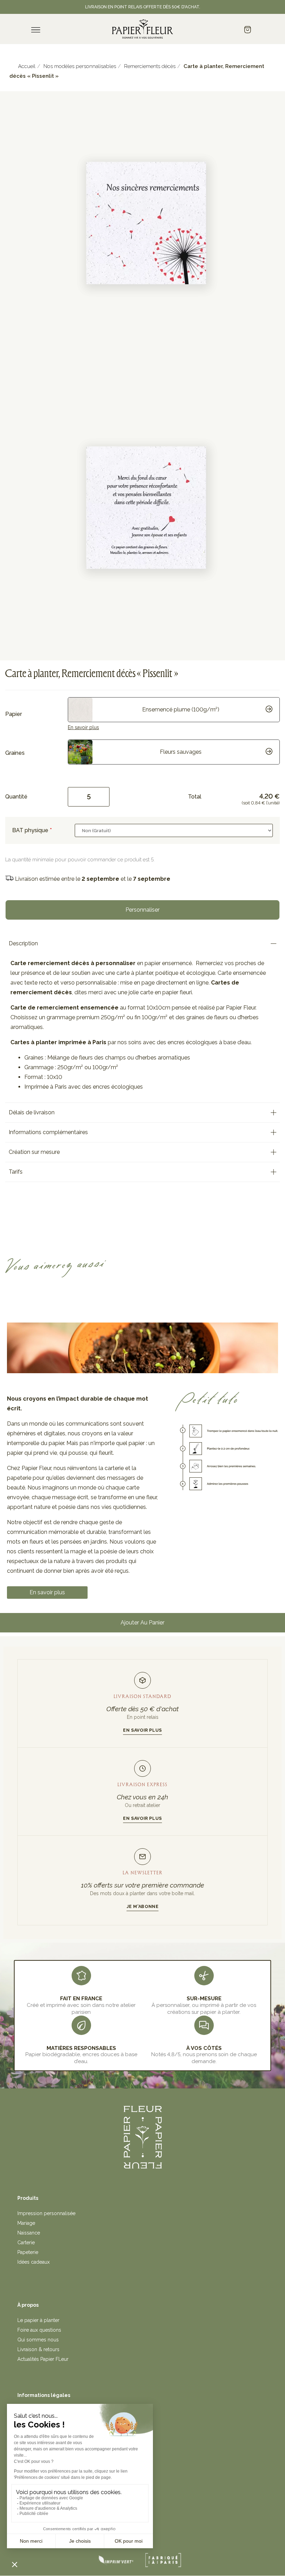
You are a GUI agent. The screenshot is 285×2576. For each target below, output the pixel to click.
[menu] (36, 30)
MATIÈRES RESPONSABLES (81, 2048)
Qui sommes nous (38, 2340)
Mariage (26, 2223)
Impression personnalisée (46, 2213)
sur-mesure (204, 1999)
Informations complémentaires (48, 1132)
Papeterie (28, 2252)
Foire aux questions (39, 2330)
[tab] (142, 944)
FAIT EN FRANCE (81, 1999)
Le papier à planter (38, 2320)
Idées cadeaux (34, 2262)
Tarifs (16, 1172)
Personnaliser (142, 910)
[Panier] (247, 30)
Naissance (29, 2233)
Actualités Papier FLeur (43, 2359)
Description (23, 943)
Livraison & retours (38, 2349)
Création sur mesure (34, 1152)
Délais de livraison (32, 1112)
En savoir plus (83, 727)
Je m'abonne (143, 1906)
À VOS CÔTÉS (204, 2048)
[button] (47, 1593)
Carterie (26, 2243)
